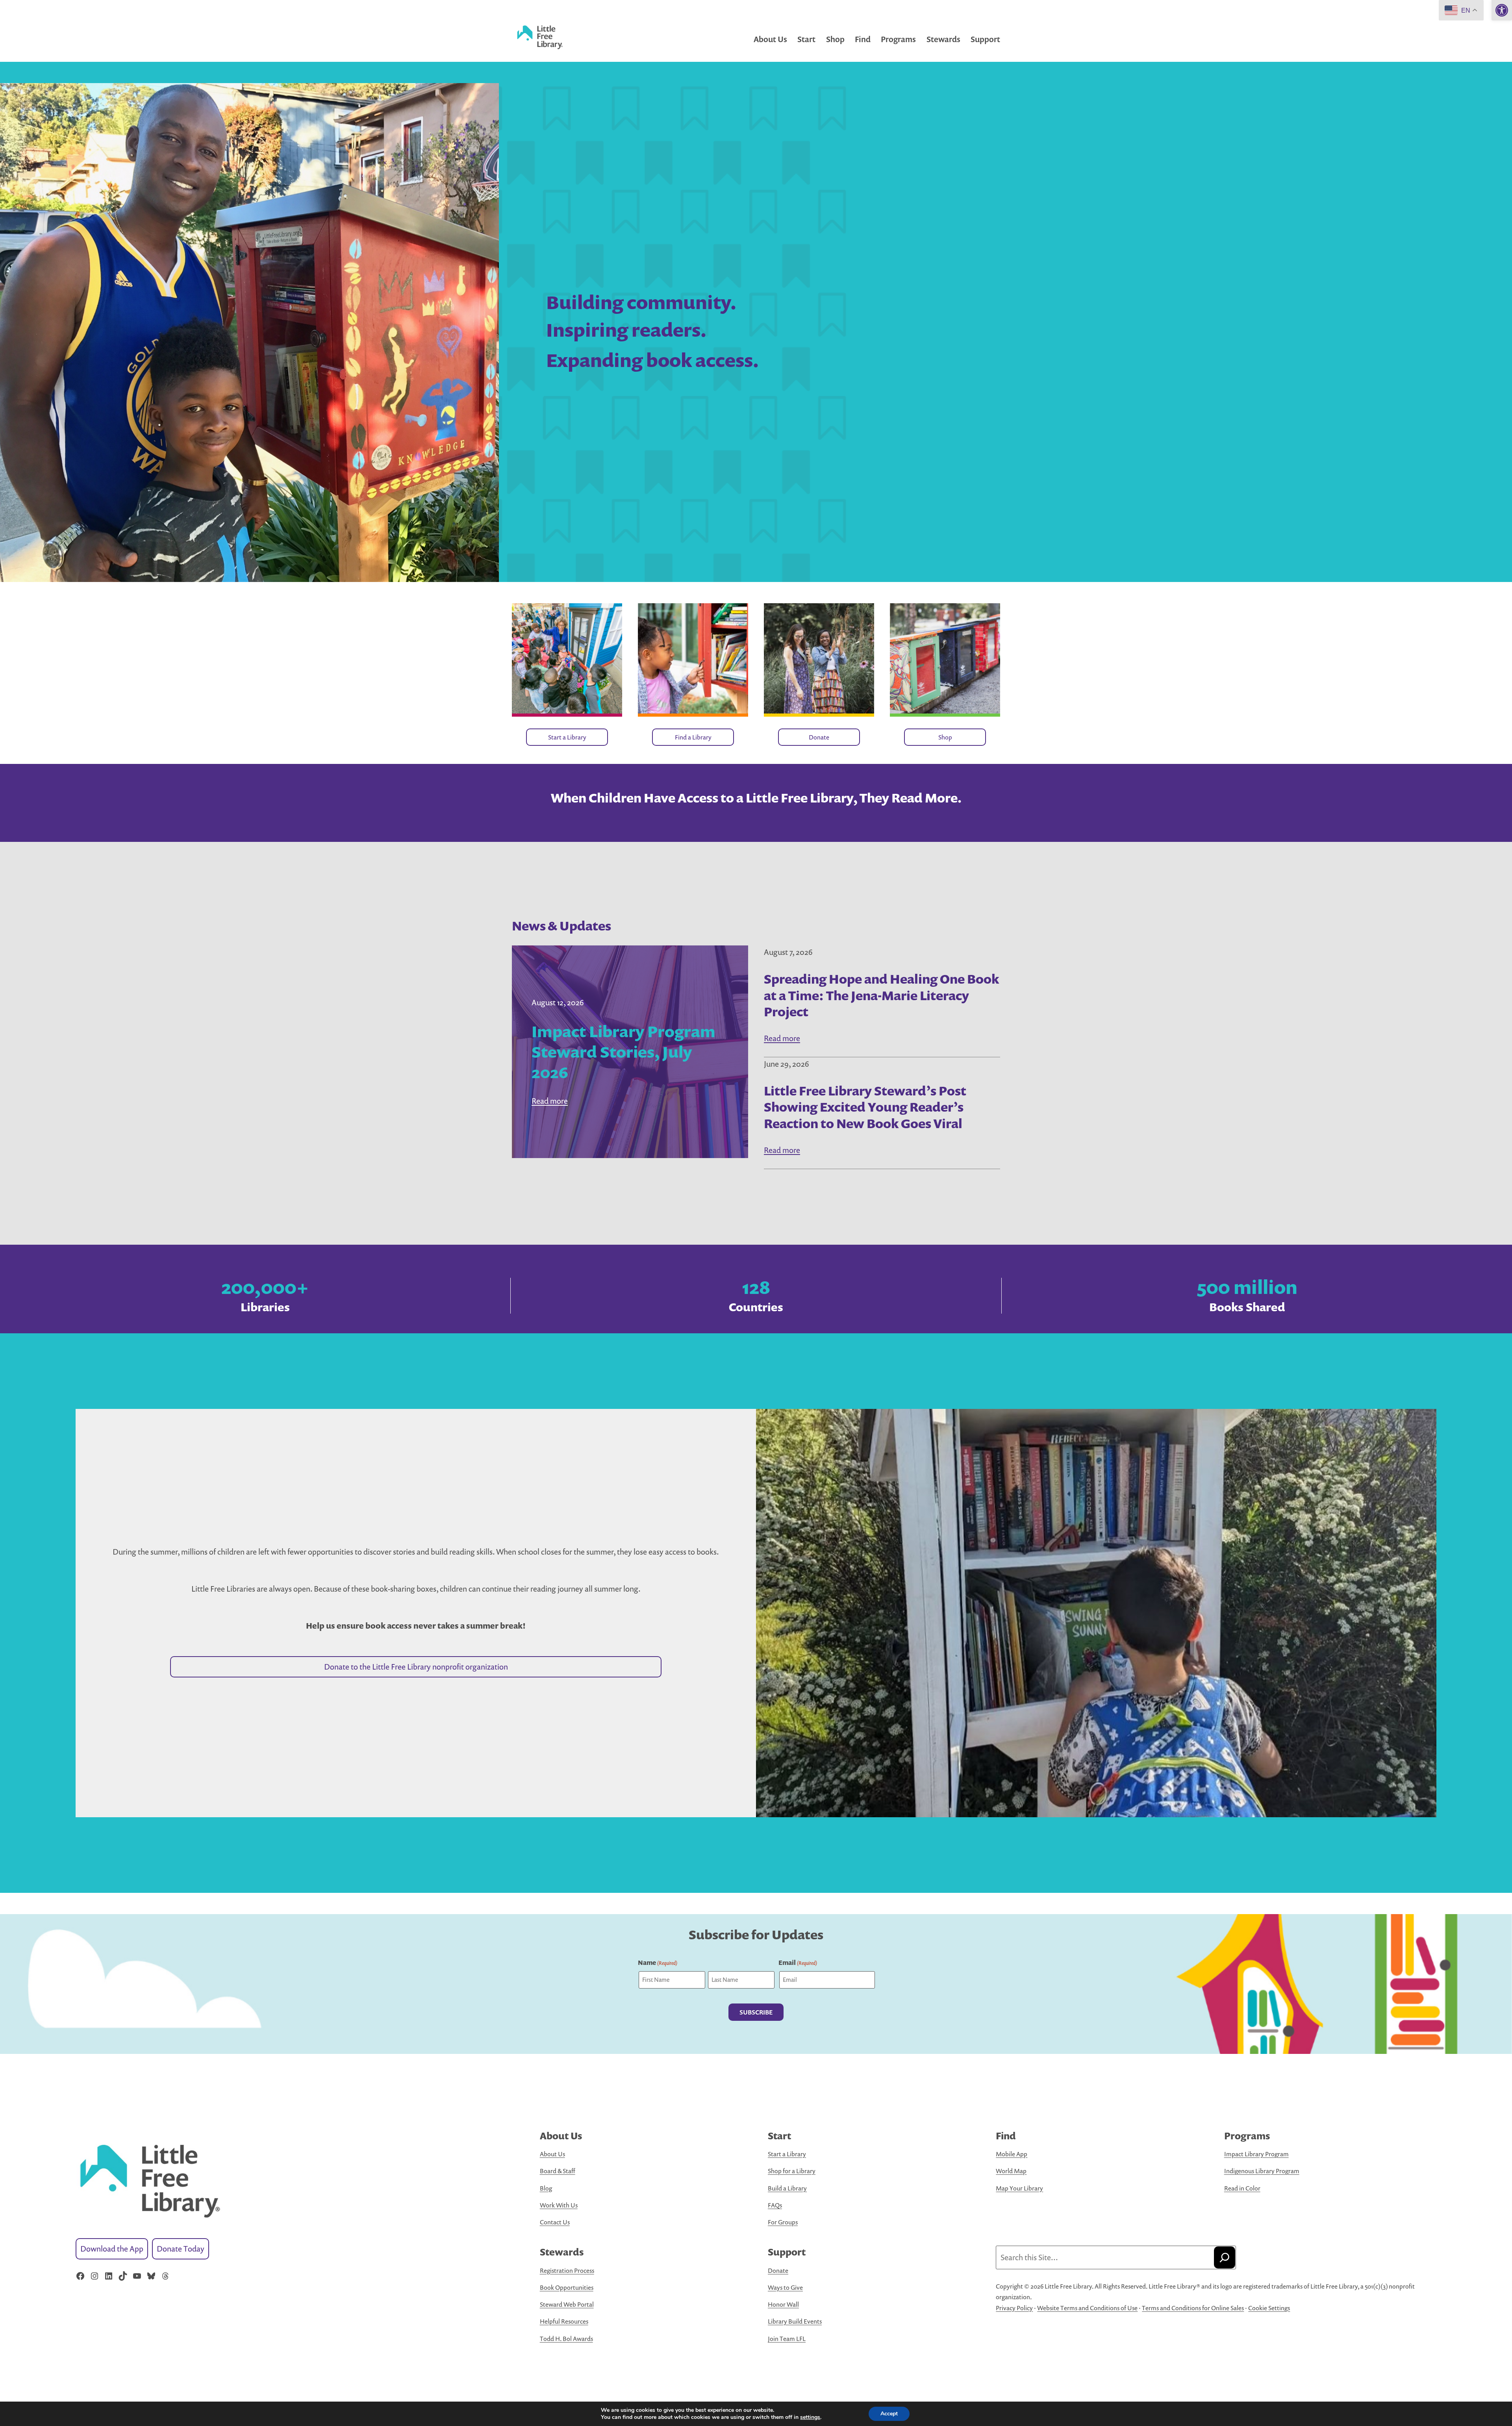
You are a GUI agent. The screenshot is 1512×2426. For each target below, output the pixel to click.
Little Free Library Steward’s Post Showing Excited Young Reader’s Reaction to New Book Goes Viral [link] (865, 1107)
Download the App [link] (112, 2249)
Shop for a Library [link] (792, 2171)
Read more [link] (550, 1101)
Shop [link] (835, 39)
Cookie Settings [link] (1269, 2308)
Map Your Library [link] (1019, 2188)
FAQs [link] (775, 2205)
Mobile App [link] (1012, 2154)
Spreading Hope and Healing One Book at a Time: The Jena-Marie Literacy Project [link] (881, 995)
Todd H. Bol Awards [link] (566, 2339)
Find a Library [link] (693, 737)
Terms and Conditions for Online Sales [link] (1193, 2308)
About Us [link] (770, 39)
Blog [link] (546, 2188)
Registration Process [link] (567, 2270)
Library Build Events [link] (795, 2321)
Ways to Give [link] (785, 2287)
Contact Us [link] (555, 2222)
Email (798, 1963)
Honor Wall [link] (783, 2304)
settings (810, 2417)
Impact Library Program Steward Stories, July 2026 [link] (624, 1052)
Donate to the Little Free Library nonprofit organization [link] (416, 1667)
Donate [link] (819, 737)
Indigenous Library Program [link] (1262, 2171)
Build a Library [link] (787, 2188)
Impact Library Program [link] (1256, 2154)
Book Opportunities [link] (567, 2287)
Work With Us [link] (559, 2205)
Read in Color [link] (1242, 2188)
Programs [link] (898, 39)
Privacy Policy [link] (1014, 2308)
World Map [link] (1011, 2171)
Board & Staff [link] (558, 2171)
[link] (1502, 10)
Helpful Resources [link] (564, 2321)
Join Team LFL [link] (787, 2339)
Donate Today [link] (181, 2249)
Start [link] (806, 39)
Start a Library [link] (567, 737)
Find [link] (863, 39)
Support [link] (985, 39)
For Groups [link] (783, 2222)
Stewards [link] (943, 39)
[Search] (1225, 2257)
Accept (889, 2414)
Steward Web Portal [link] (567, 2304)
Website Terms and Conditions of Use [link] (1087, 2308)
